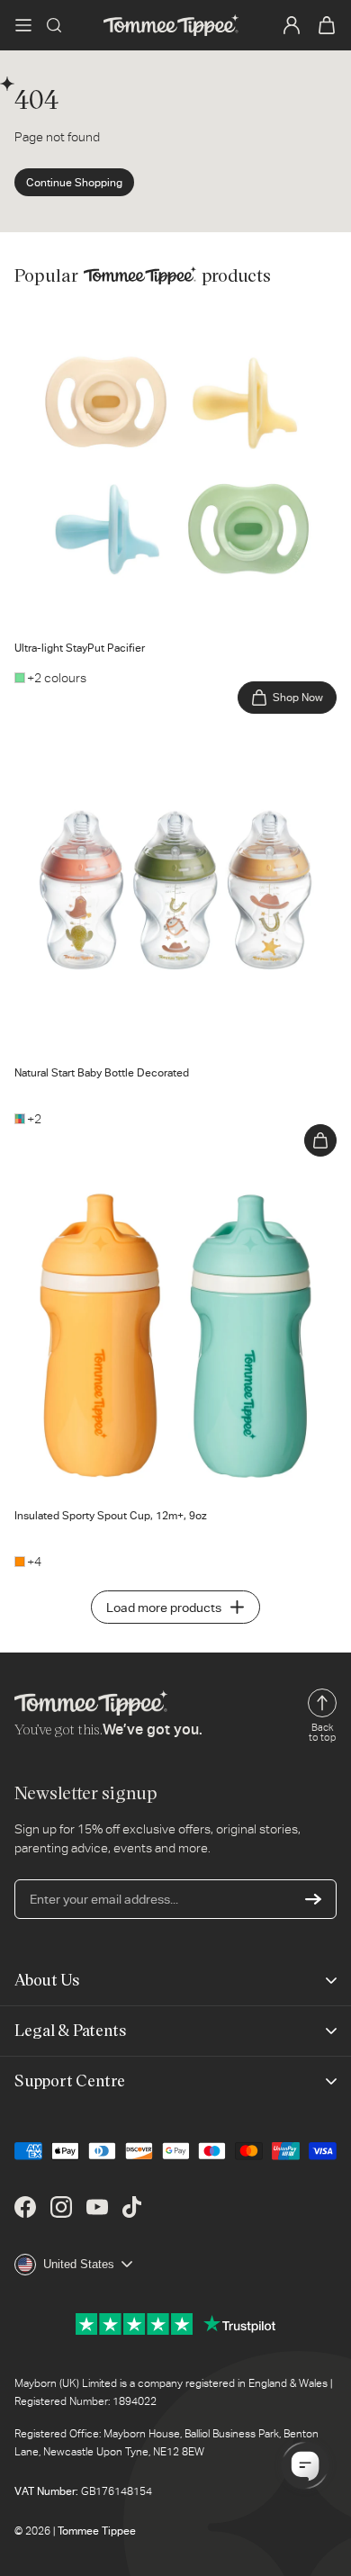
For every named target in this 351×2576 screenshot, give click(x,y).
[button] (23, 25)
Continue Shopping (74, 183)
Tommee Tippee (97, 2531)
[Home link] (171, 25)
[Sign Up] (313, 1899)
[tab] (35, 615)
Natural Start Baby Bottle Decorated (115, 741)
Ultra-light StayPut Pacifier (88, 316)
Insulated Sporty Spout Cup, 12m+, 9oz (123, 1184)
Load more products (164, 1608)
